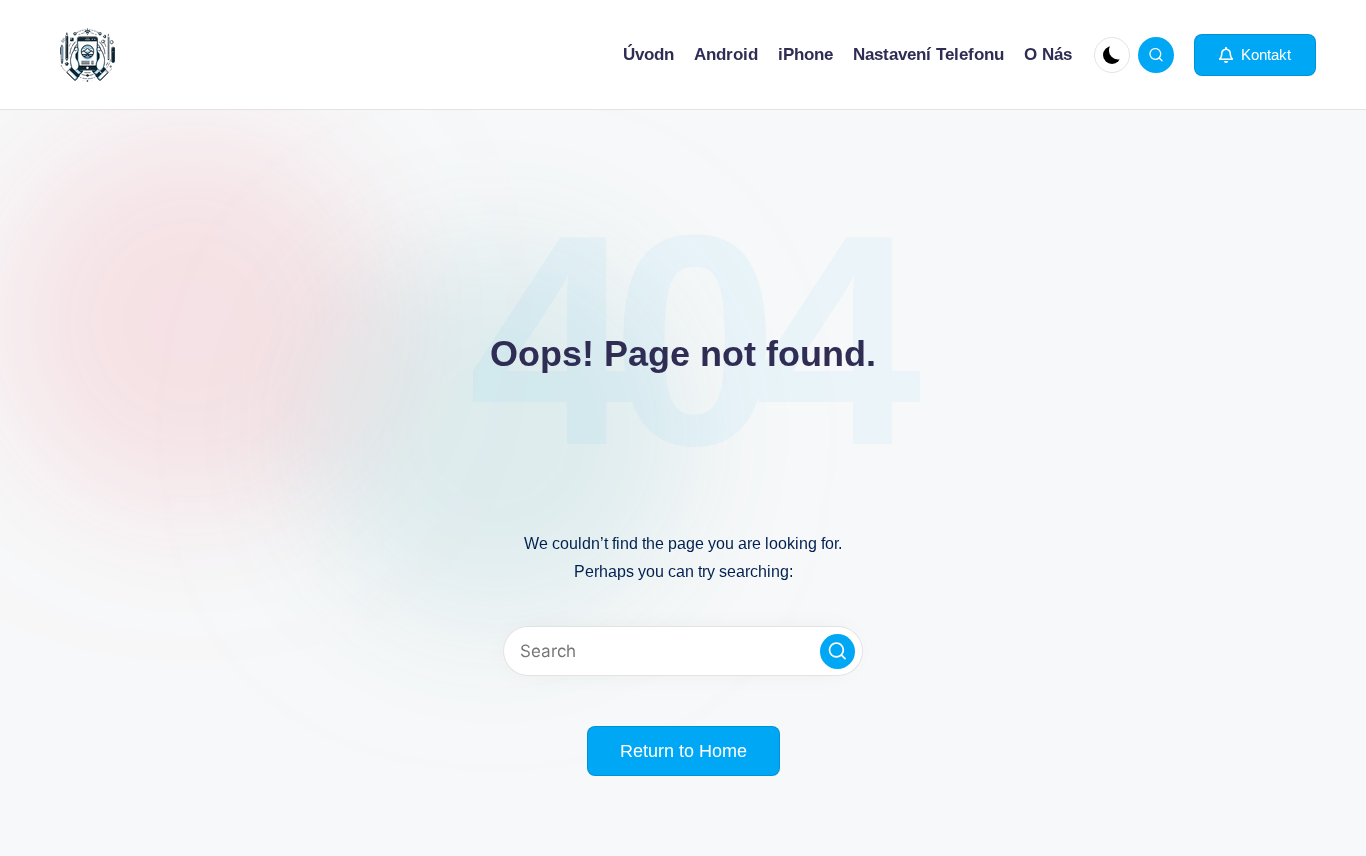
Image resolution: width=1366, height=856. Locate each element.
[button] (1255, 55)
